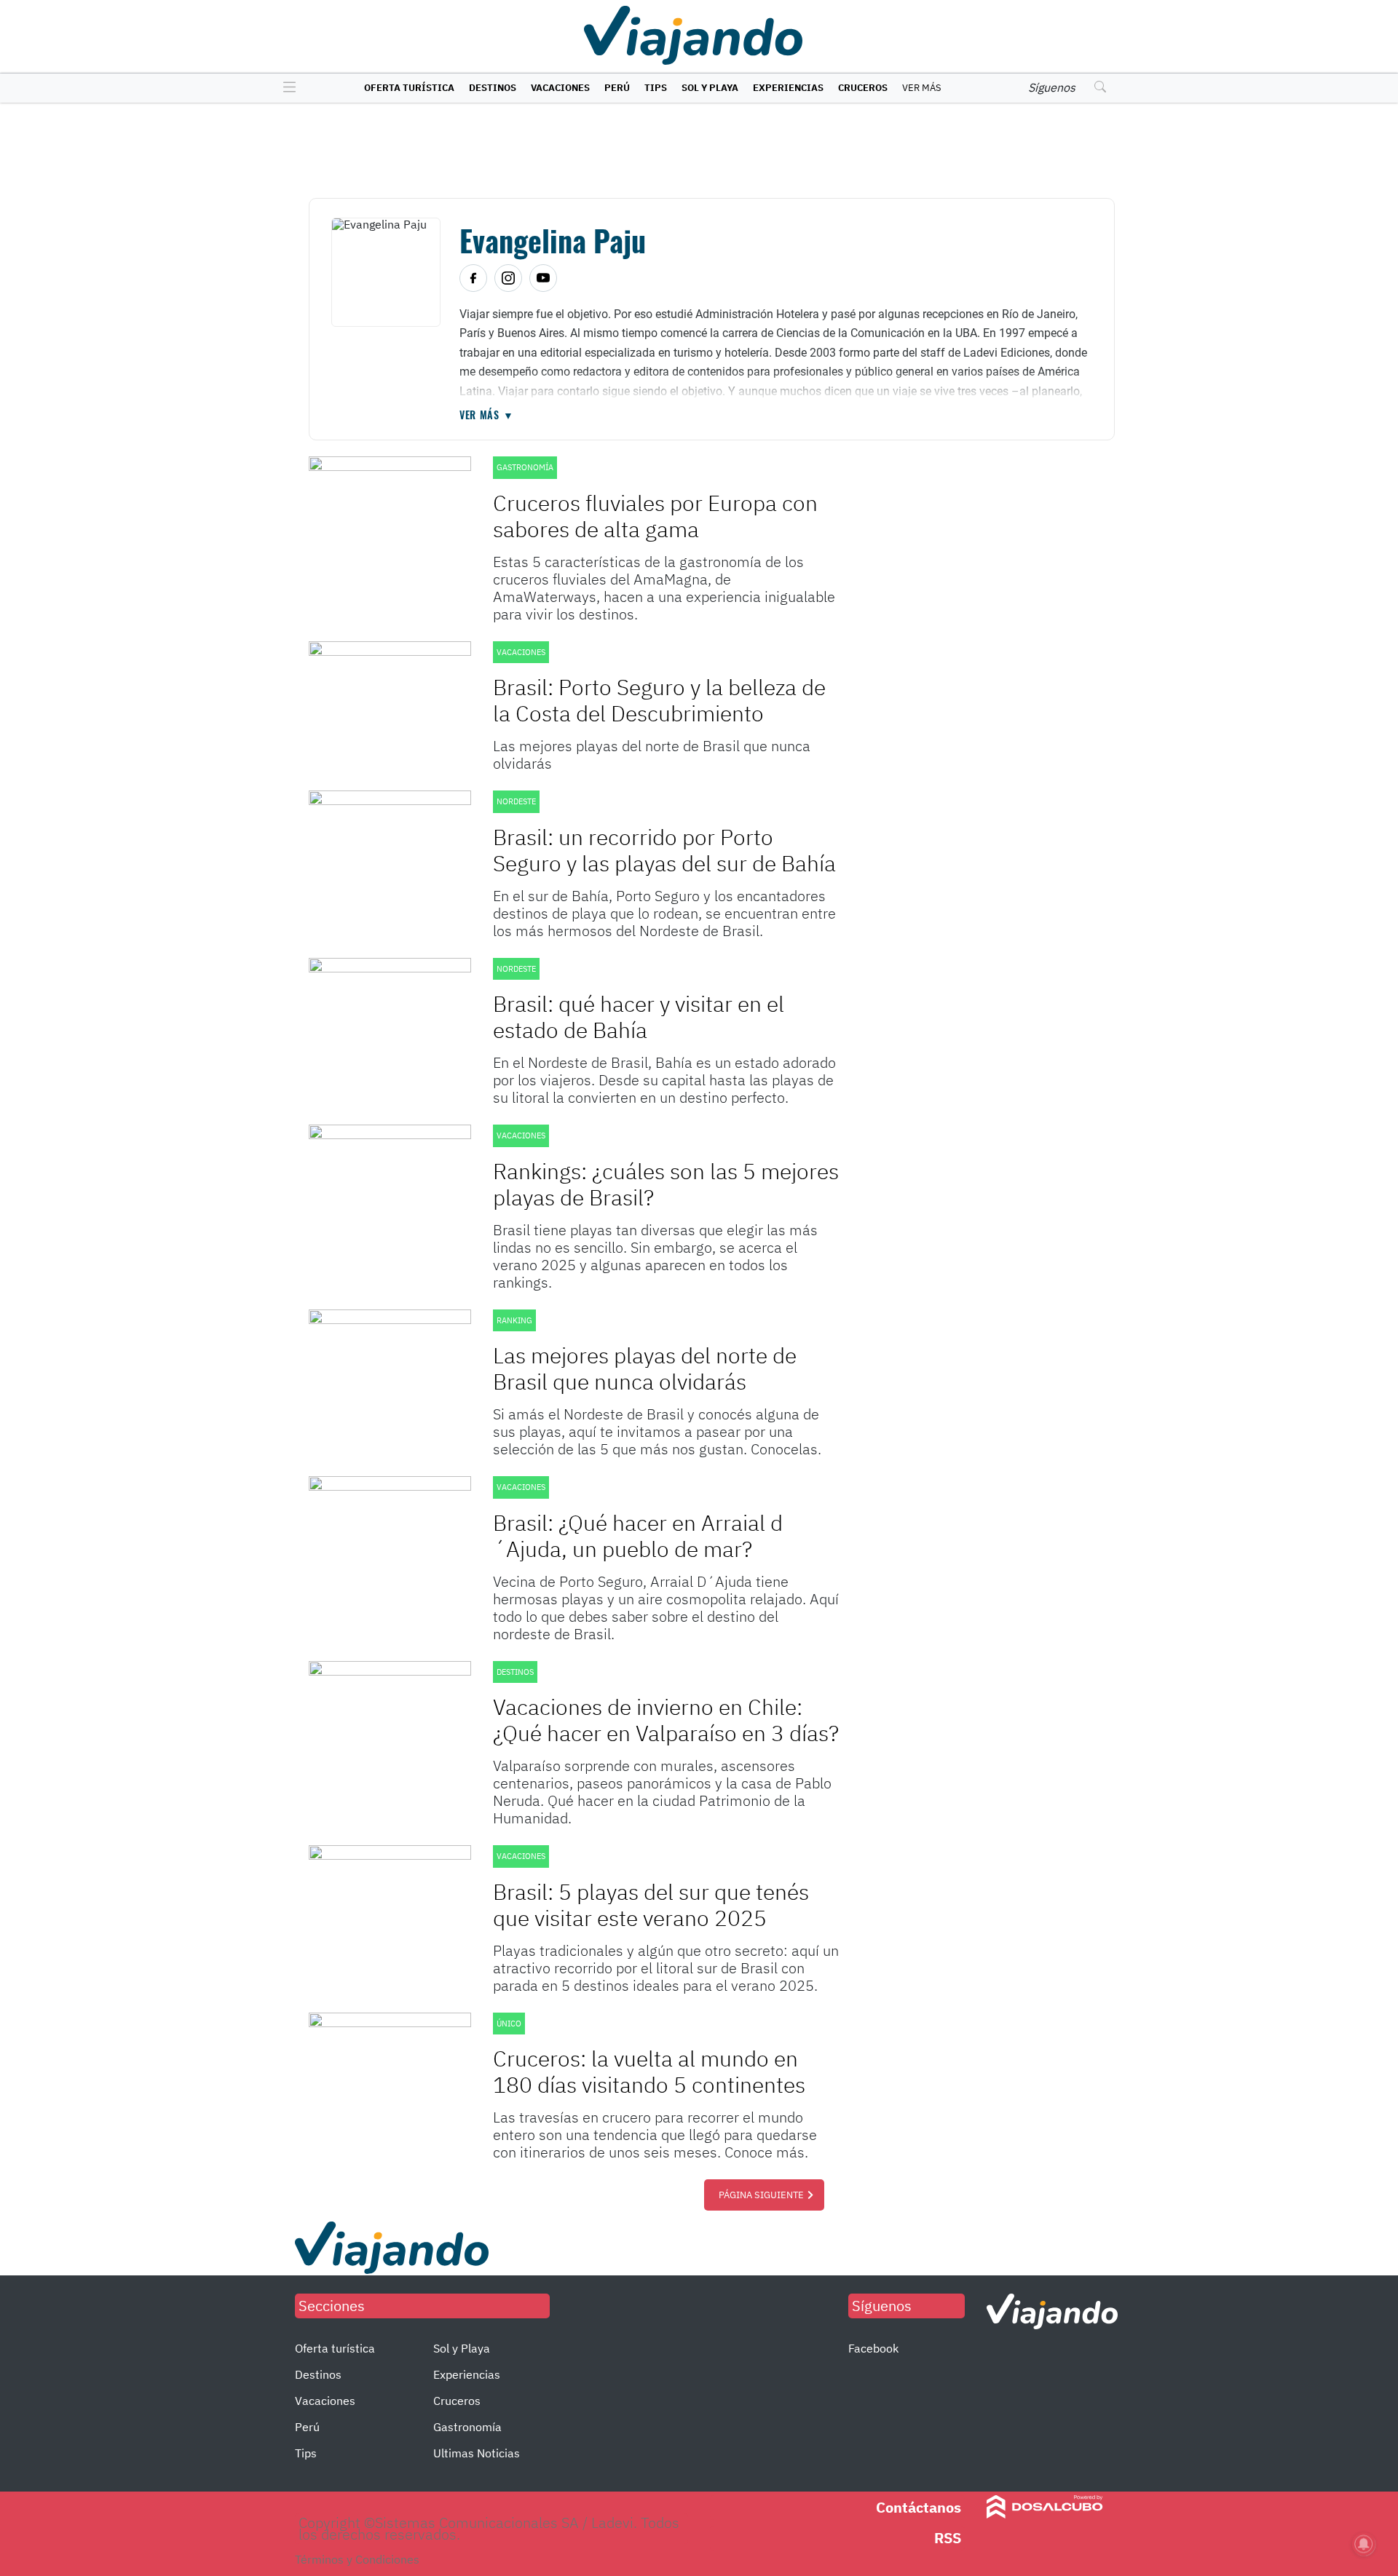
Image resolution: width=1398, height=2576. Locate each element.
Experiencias (788, 88)
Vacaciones (560, 88)
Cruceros (863, 88)
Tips (656, 88)
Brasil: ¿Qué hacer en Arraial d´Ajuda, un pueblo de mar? (638, 1535)
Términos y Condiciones (357, 2559)
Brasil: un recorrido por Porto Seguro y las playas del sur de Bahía (664, 850)
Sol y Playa (710, 88)
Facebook (873, 2348)
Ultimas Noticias (477, 2453)
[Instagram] (508, 278)
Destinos (493, 88)
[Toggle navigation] (286, 88)
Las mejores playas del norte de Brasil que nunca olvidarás (645, 1368)
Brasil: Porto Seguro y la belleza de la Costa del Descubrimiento (659, 700)
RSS (948, 2538)
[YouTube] (543, 278)
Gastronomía (467, 2427)
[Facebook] (473, 278)
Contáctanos (919, 2507)
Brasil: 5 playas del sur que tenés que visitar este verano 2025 (651, 1905)
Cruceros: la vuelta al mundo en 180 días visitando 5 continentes (649, 2071)
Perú (617, 88)
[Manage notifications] (1364, 2544)
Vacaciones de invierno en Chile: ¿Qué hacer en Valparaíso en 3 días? (666, 1720)
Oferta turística (409, 88)
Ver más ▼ (486, 415)
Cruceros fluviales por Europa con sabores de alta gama (655, 516)
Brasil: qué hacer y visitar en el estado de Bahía (639, 1016)
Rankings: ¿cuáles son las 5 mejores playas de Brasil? (666, 1184)
